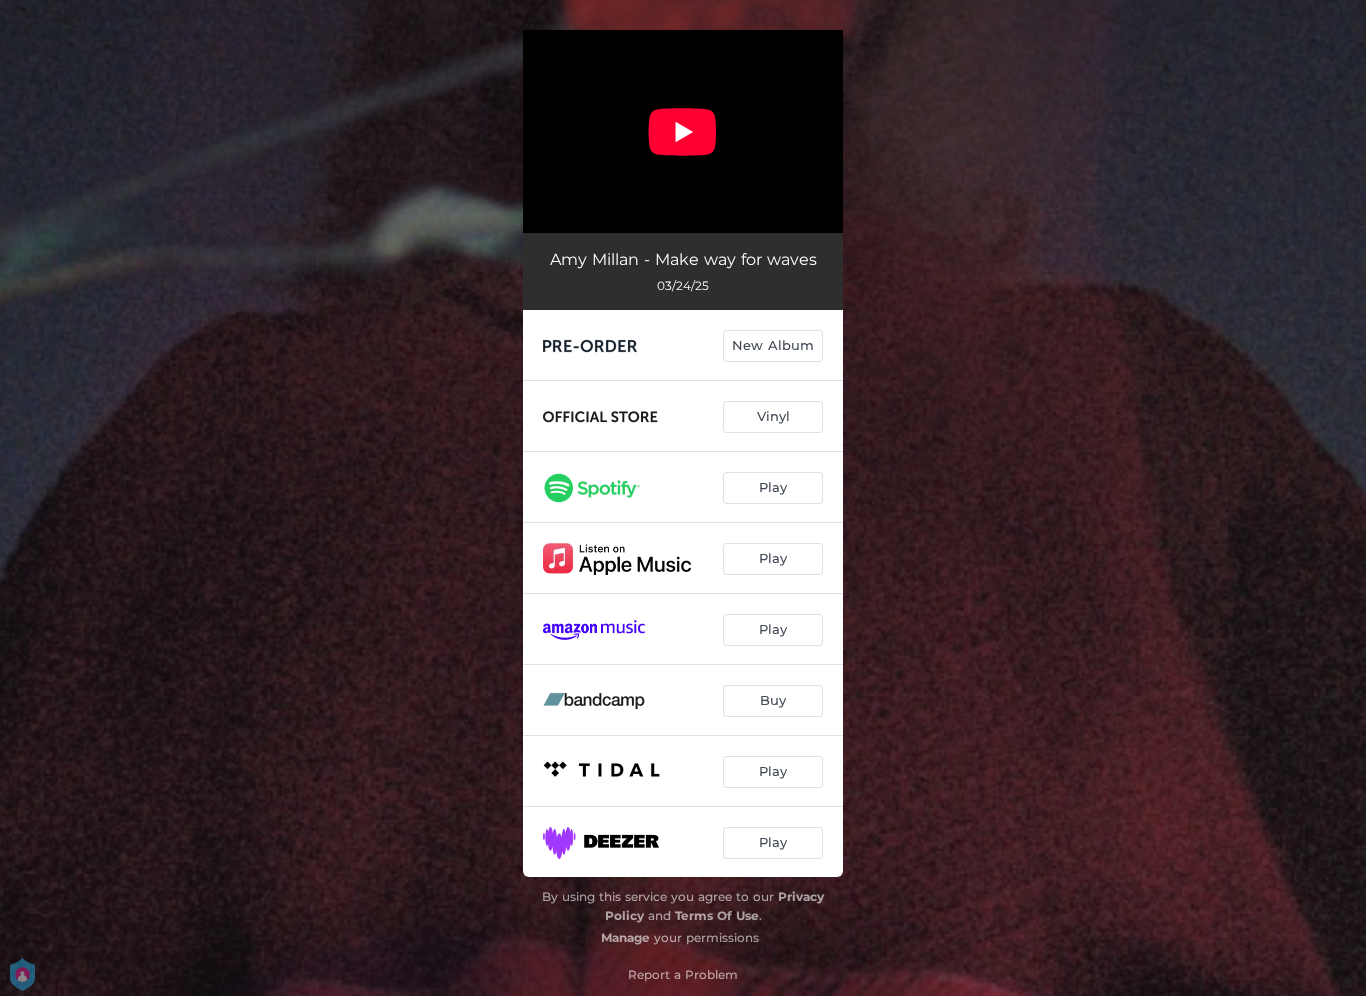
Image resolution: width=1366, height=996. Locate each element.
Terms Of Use (717, 915)
